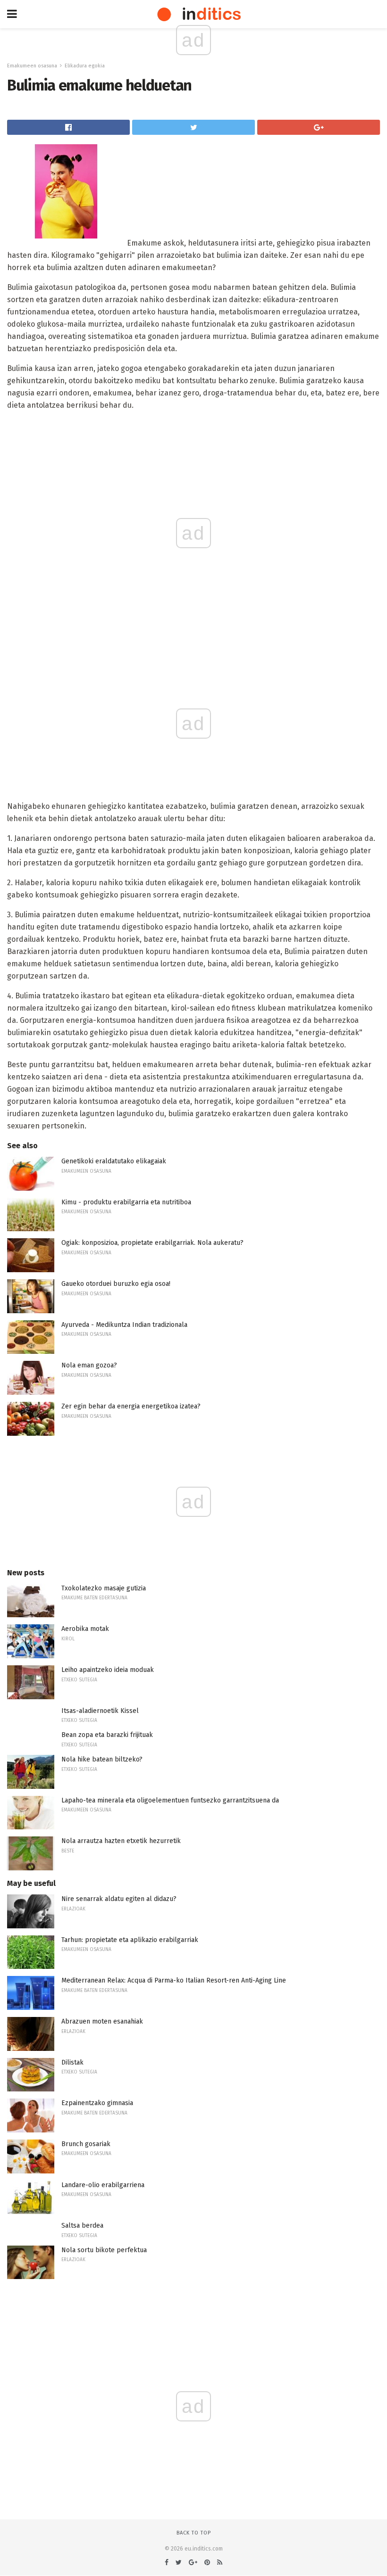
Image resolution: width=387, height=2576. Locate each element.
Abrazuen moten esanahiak (102, 2021)
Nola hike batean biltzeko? (102, 1759)
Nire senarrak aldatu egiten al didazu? (119, 1899)
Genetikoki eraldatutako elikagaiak (114, 1161)
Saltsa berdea (82, 2226)
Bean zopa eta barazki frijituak (107, 1735)
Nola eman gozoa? (89, 1365)
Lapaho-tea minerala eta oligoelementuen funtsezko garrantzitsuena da (170, 1800)
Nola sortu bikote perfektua (104, 2250)
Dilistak (72, 2062)
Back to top (194, 2533)
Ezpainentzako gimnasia (97, 2103)
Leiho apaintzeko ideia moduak (108, 1670)
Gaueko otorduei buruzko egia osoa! (116, 1284)
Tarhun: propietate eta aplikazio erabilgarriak (130, 1940)
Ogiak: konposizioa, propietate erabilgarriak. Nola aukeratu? (152, 1243)
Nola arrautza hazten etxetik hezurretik (121, 1841)
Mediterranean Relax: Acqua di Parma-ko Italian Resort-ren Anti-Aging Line (174, 1980)
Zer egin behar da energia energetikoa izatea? (131, 1406)
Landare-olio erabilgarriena (103, 2185)
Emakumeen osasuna (32, 66)
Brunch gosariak (86, 2144)
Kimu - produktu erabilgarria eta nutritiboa (126, 1202)
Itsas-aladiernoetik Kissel (100, 1711)
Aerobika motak (85, 1629)
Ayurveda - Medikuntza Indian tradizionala (124, 1325)
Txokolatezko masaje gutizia (104, 1588)
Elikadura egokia (85, 66)
